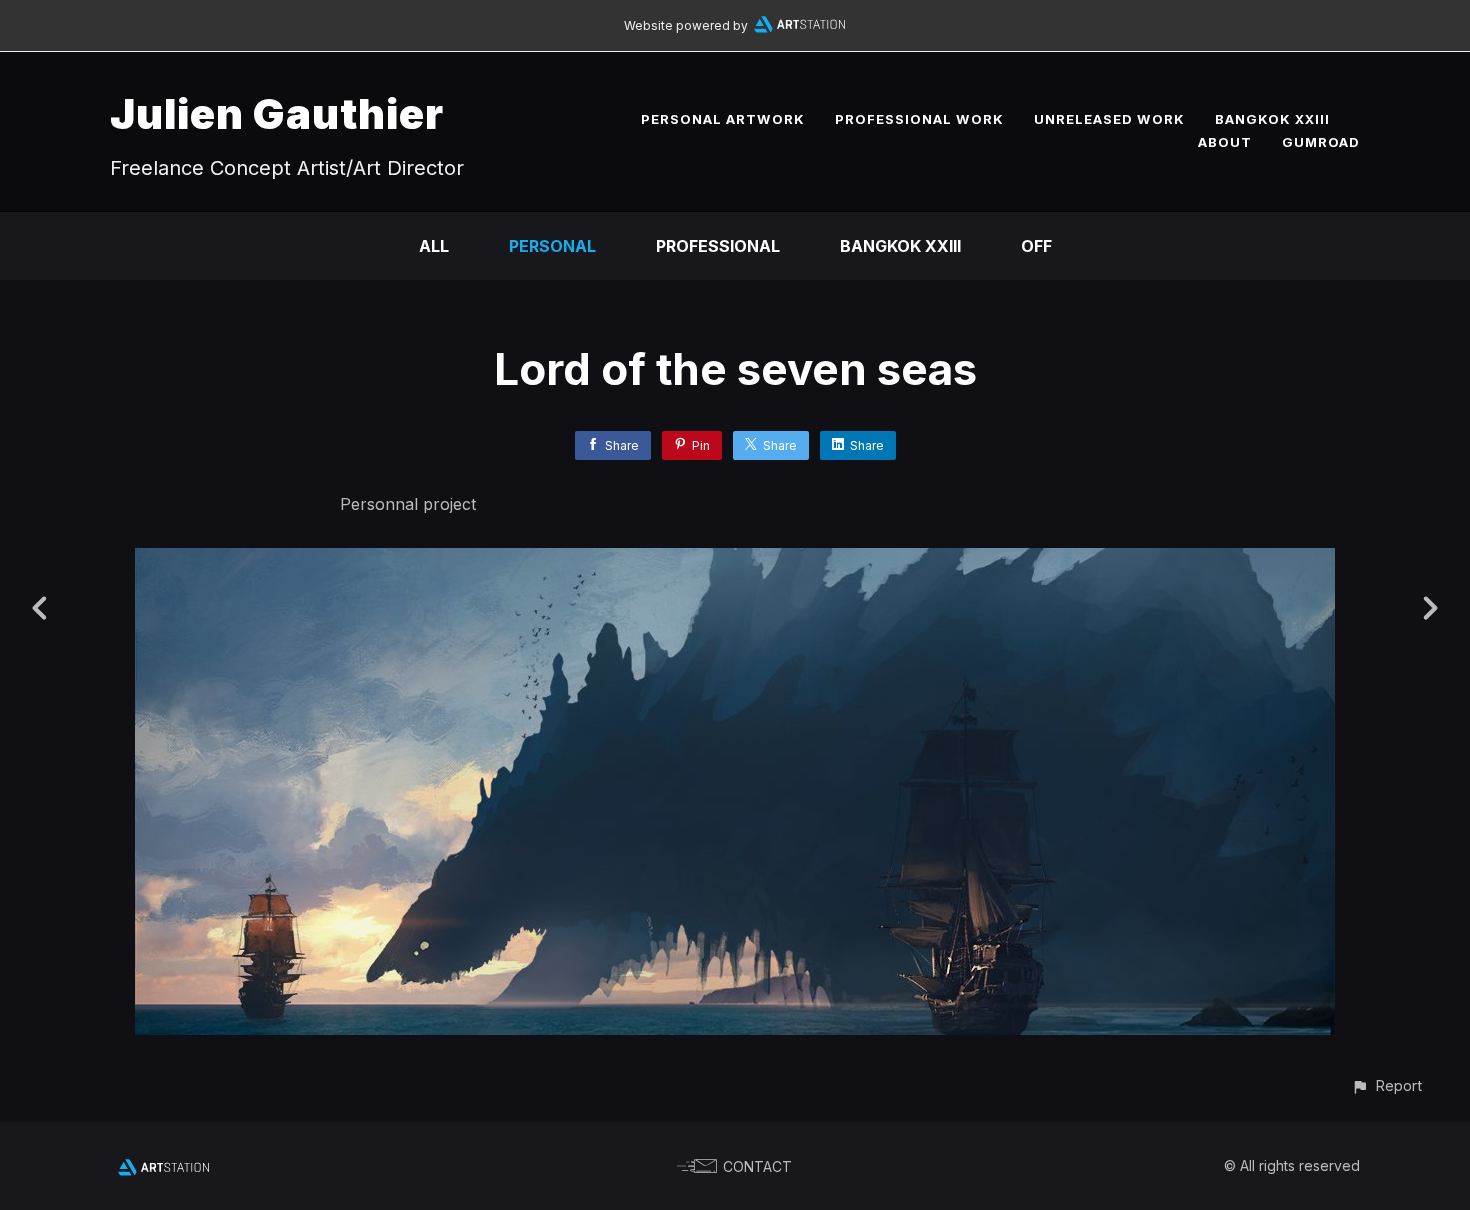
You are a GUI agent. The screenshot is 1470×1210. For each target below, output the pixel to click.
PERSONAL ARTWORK (723, 119)
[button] (1386, 1085)
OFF (1036, 246)
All (434, 246)
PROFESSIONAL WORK (919, 119)
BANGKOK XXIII (1272, 119)
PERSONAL (552, 246)
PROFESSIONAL (718, 246)
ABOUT (1225, 142)
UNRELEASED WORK (1109, 119)
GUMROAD (1321, 142)
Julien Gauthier (277, 113)
